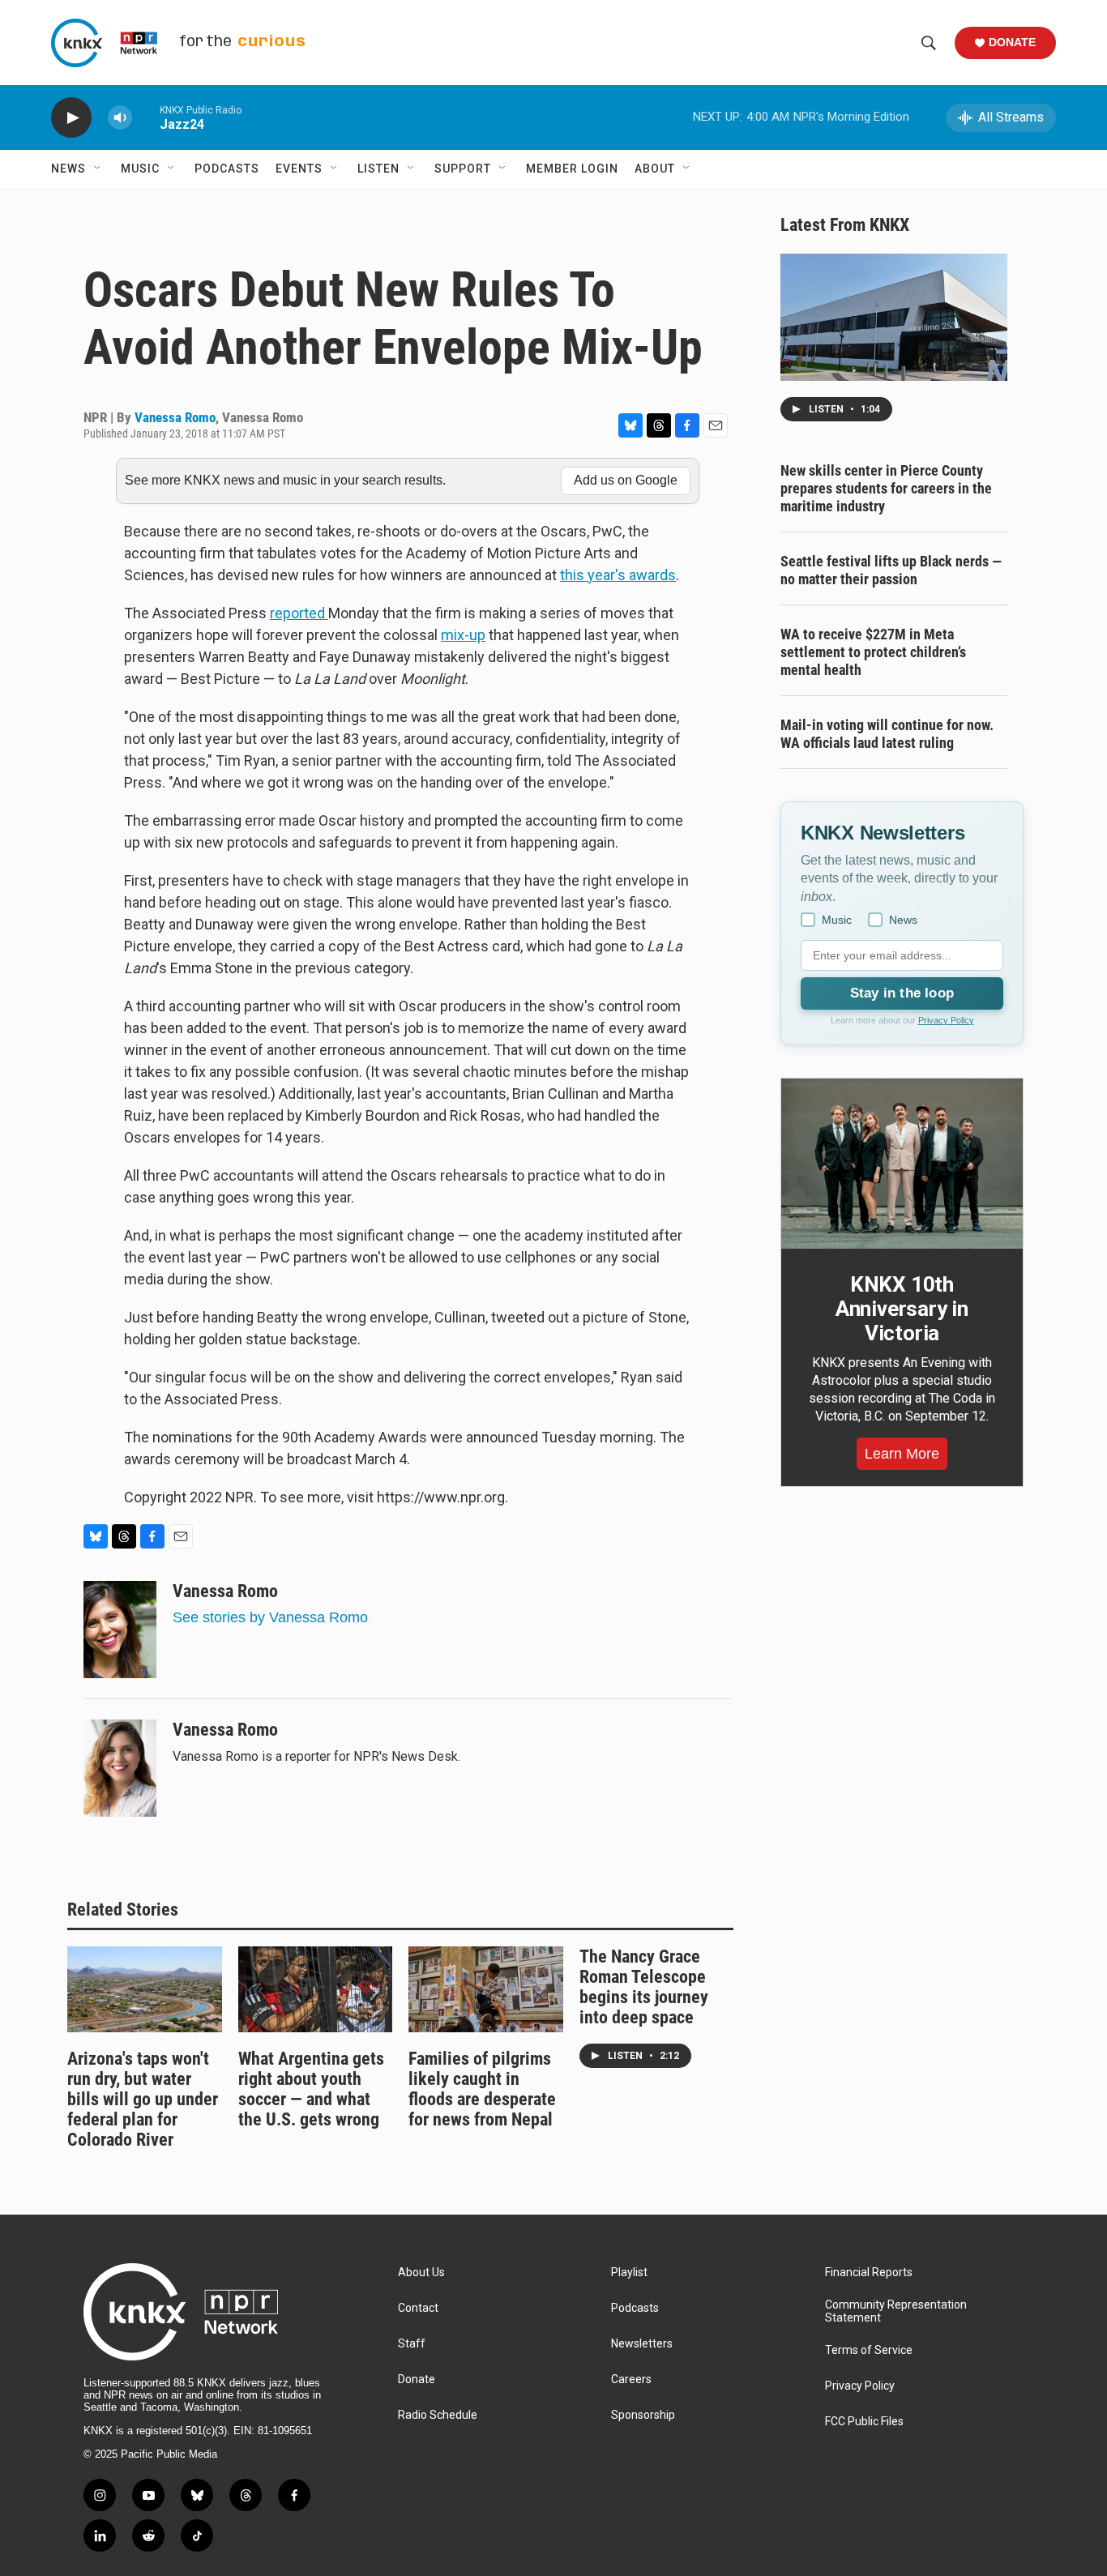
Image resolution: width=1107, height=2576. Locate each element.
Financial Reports (869, 2273)
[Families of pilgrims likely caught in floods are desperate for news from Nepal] (486, 1989)
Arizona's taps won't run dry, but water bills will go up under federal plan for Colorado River (143, 2099)
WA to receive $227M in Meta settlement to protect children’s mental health (873, 652)
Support (463, 169)
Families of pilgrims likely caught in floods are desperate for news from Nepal (482, 2089)
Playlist (629, 2273)
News (68, 169)
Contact (418, 2308)
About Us (421, 2273)
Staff (412, 2344)
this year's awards (618, 575)
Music (140, 169)
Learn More (902, 1454)
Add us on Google (626, 480)
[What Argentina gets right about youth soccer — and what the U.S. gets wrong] (316, 1989)
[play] (71, 118)
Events (299, 169)
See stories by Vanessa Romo (270, 1617)
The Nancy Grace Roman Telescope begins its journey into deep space (644, 1987)
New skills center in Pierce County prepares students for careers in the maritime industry (886, 488)
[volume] (120, 118)
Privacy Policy (946, 1020)
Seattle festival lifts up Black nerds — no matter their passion (891, 570)
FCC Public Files (864, 2422)
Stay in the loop (902, 993)
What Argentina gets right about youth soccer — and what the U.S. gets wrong (311, 2089)
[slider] (146, 117)
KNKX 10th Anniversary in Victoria (902, 1309)
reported (299, 613)
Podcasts (227, 169)
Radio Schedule (438, 2415)
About (655, 169)
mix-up (463, 635)
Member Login (572, 169)
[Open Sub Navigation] (98, 169)
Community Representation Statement (896, 2311)
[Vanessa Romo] (120, 1630)
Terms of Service (869, 2350)
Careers (631, 2379)
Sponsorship (643, 2415)
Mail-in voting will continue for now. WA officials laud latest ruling (887, 734)
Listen (378, 169)
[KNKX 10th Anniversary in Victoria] (902, 1164)
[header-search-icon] (929, 43)
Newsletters (642, 2344)
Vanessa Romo (175, 417)
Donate (1012, 42)
